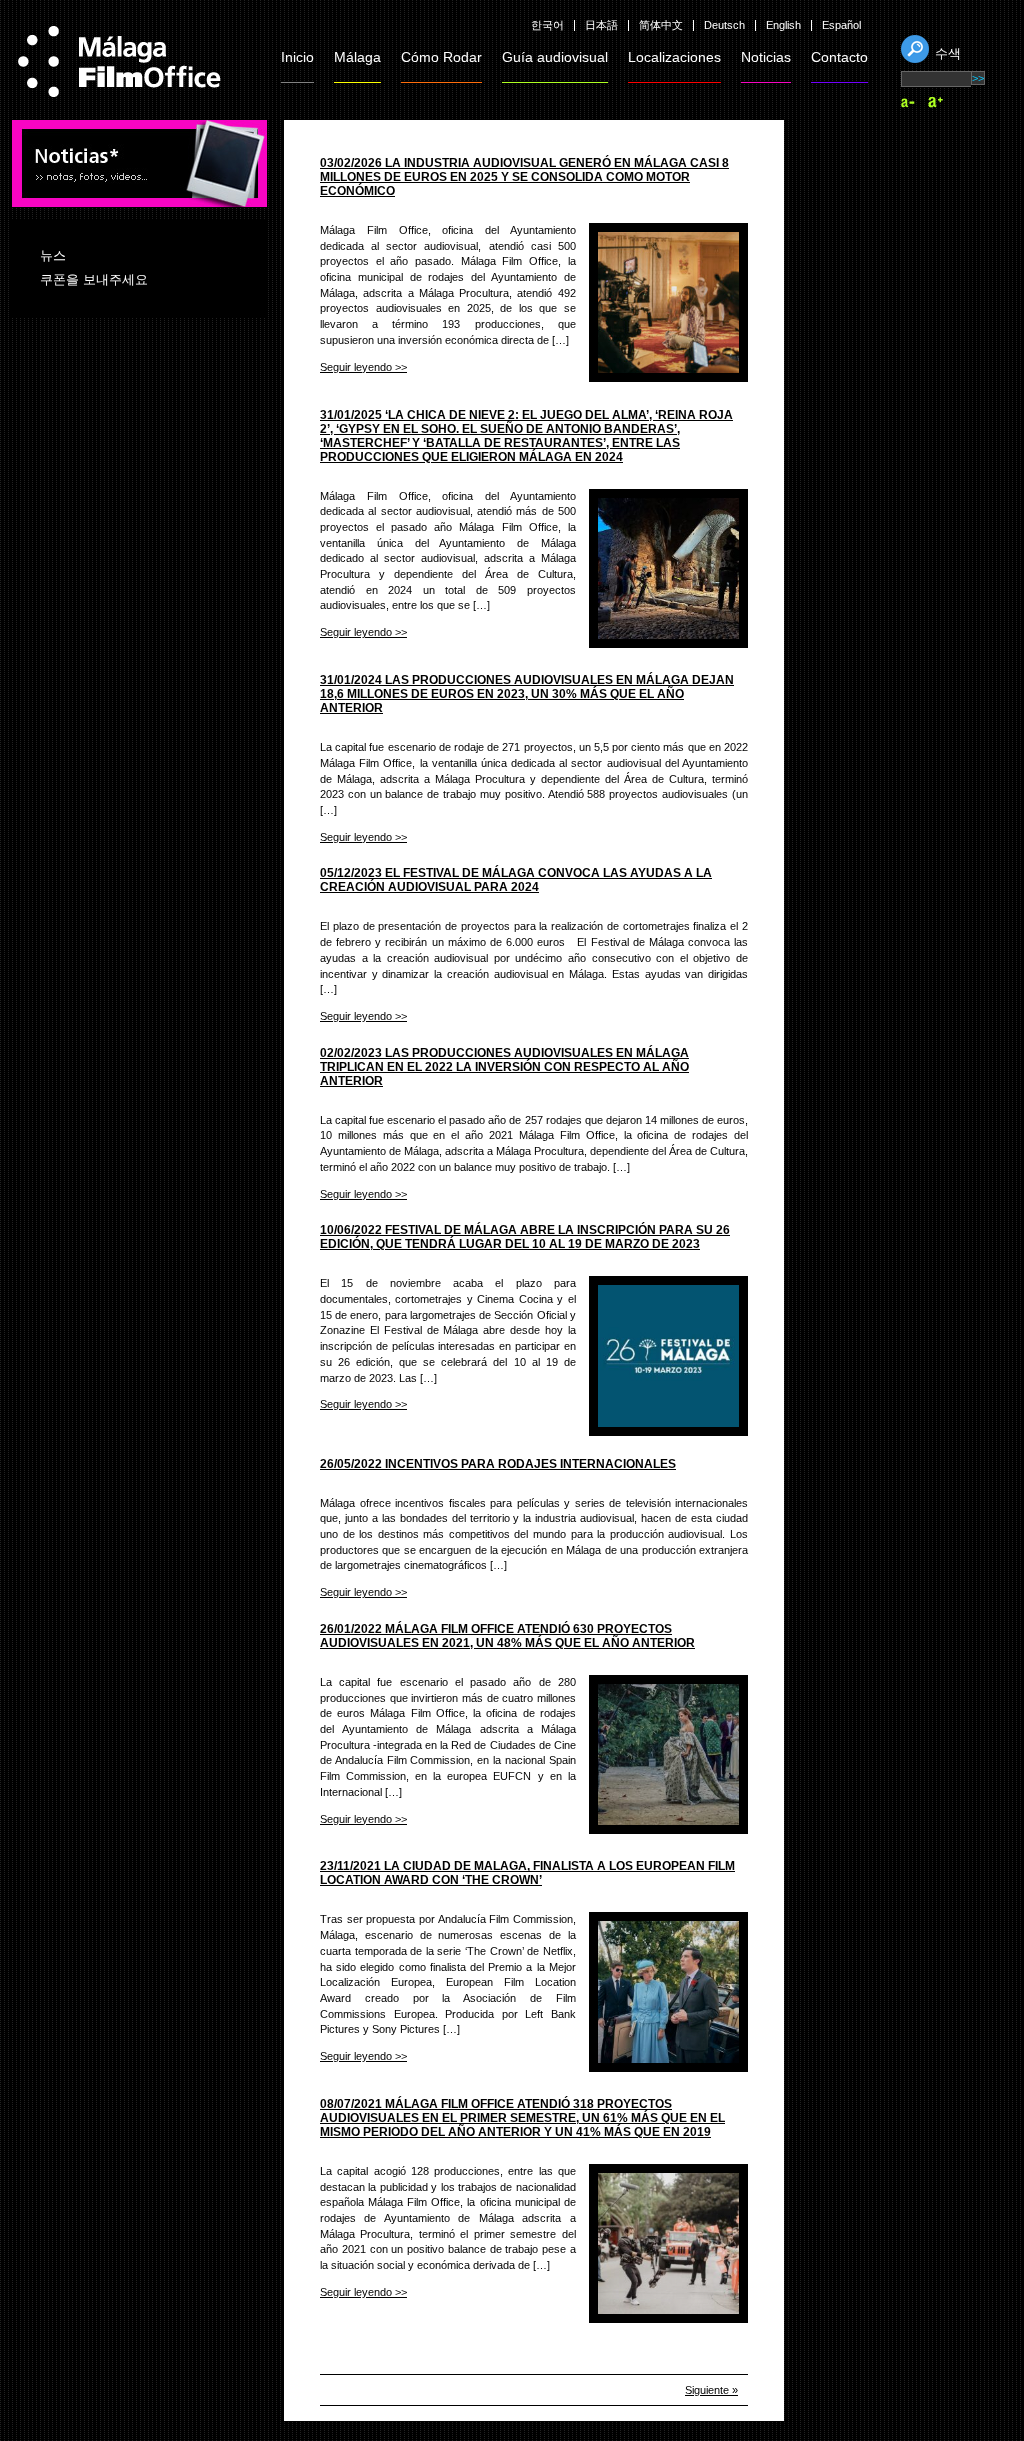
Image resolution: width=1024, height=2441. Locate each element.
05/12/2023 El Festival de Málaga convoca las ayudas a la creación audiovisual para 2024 (516, 880)
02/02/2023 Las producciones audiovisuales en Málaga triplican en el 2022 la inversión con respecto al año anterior (504, 1067)
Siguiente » (711, 2390)
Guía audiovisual (555, 57)
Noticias (766, 57)
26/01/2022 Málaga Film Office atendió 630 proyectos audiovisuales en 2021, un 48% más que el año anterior (507, 1636)
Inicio (297, 57)
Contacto (839, 57)
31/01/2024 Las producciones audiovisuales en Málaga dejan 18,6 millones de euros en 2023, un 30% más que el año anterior (527, 694)
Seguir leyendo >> (363, 367)
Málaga (357, 57)
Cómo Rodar (441, 57)
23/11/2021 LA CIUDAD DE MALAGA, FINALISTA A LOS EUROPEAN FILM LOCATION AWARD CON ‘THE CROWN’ (527, 1873)
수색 (948, 53)
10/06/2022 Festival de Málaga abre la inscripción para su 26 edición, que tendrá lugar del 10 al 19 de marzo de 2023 (525, 1237)
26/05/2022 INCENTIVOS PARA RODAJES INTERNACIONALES (498, 1464)
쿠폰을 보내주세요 (94, 279)
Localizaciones (674, 57)
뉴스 (53, 255)
